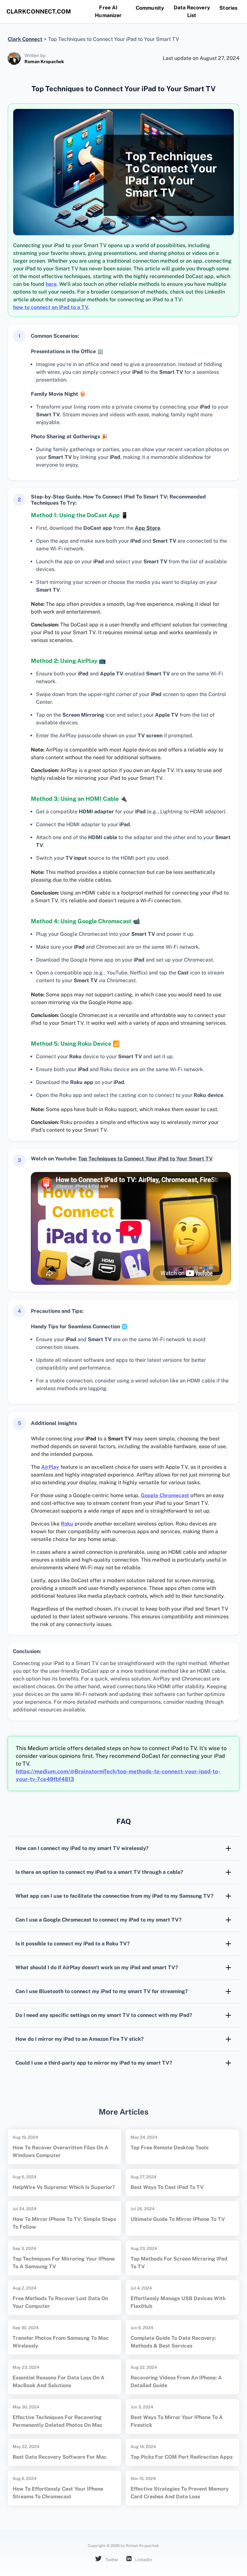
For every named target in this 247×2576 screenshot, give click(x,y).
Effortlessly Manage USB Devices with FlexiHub (178, 2302)
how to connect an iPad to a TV (51, 307)
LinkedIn (143, 2560)
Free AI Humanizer (108, 11)
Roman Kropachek (44, 62)
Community (150, 8)
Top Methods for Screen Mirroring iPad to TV (179, 2263)
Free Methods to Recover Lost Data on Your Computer (60, 2302)
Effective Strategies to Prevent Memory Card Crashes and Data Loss (180, 2493)
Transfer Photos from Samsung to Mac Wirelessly (61, 2342)
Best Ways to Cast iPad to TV (167, 2187)
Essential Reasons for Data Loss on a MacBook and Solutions (59, 2382)
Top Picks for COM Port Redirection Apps (182, 2457)
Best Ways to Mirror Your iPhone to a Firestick (177, 2421)
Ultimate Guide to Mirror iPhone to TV (178, 2219)
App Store (147, 528)
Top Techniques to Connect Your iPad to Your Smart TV (145, 1159)
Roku (67, 1524)
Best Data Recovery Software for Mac (60, 2457)
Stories (228, 8)
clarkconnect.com (39, 11)
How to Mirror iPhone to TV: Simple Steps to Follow (64, 2223)
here (51, 284)
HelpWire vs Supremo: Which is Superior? (64, 2187)
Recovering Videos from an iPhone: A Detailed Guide (176, 2382)
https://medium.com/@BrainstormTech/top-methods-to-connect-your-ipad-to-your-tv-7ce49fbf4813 (118, 1775)
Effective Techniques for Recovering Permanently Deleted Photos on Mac (58, 2421)
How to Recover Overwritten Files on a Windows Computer (60, 2151)
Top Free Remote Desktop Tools (169, 2148)
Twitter (111, 2560)
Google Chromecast (165, 1495)
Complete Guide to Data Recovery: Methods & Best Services (173, 2342)
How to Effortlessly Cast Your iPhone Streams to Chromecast (58, 2493)
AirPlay (50, 1467)
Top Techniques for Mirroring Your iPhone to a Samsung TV (64, 2263)
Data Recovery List (192, 11)
